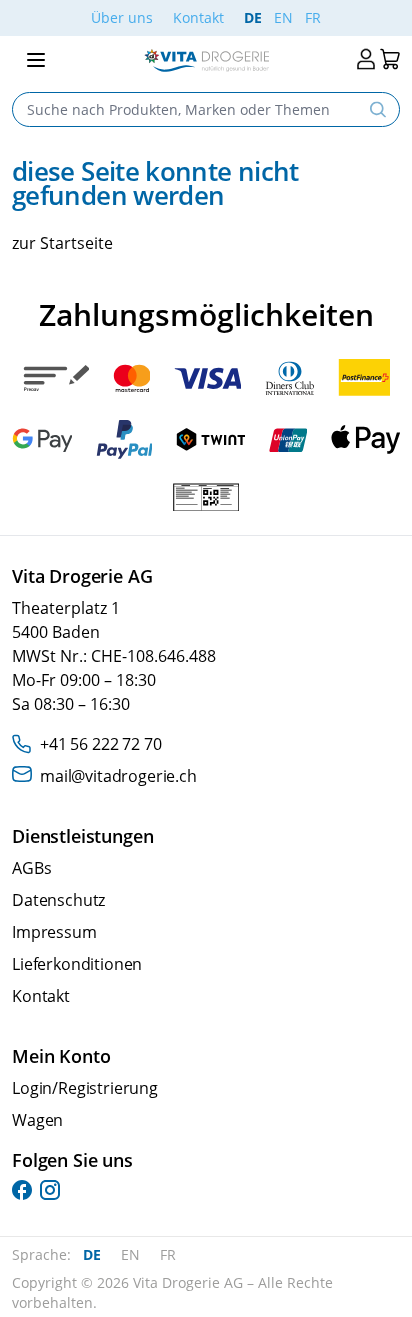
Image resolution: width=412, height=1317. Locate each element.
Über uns (122, 17)
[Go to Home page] (206, 60)
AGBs (31, 868)
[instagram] (50, 1190)
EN (283, 17)
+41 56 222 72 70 (100, 744)
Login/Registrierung (85, 1088)
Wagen (37, 1120)
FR (313, 17)
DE (253, 17)
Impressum (54, 932)
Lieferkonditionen (77, 964)
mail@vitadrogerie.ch (118, 776)
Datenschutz (58, 900)
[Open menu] (36, 60)
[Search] (378, 109)
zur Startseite (62, 243)
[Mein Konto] (366, 59)
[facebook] (22, 1190)
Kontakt (198, 17)
